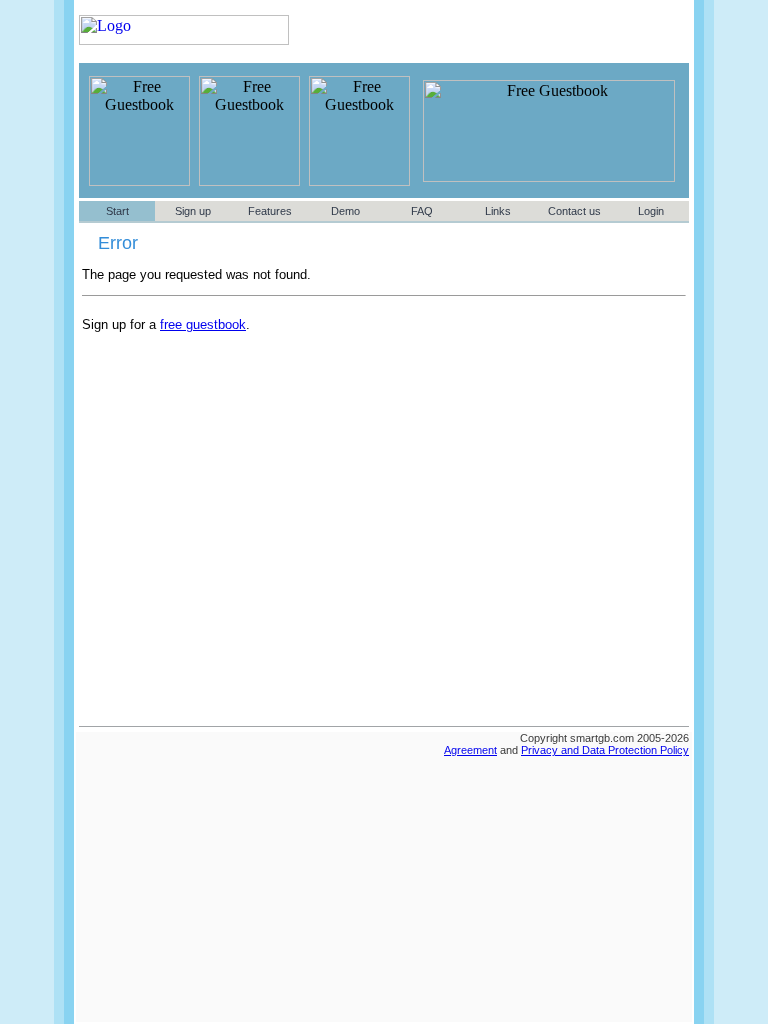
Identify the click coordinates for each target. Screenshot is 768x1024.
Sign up (193, 211)
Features (270, 211)
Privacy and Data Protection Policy (605, 750)
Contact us (574, 211)
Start (117, 211)
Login (651, 211)
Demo (345, 211)
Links (498, 211)
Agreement (470, 750)
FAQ (422, 211)
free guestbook (203, 324)
